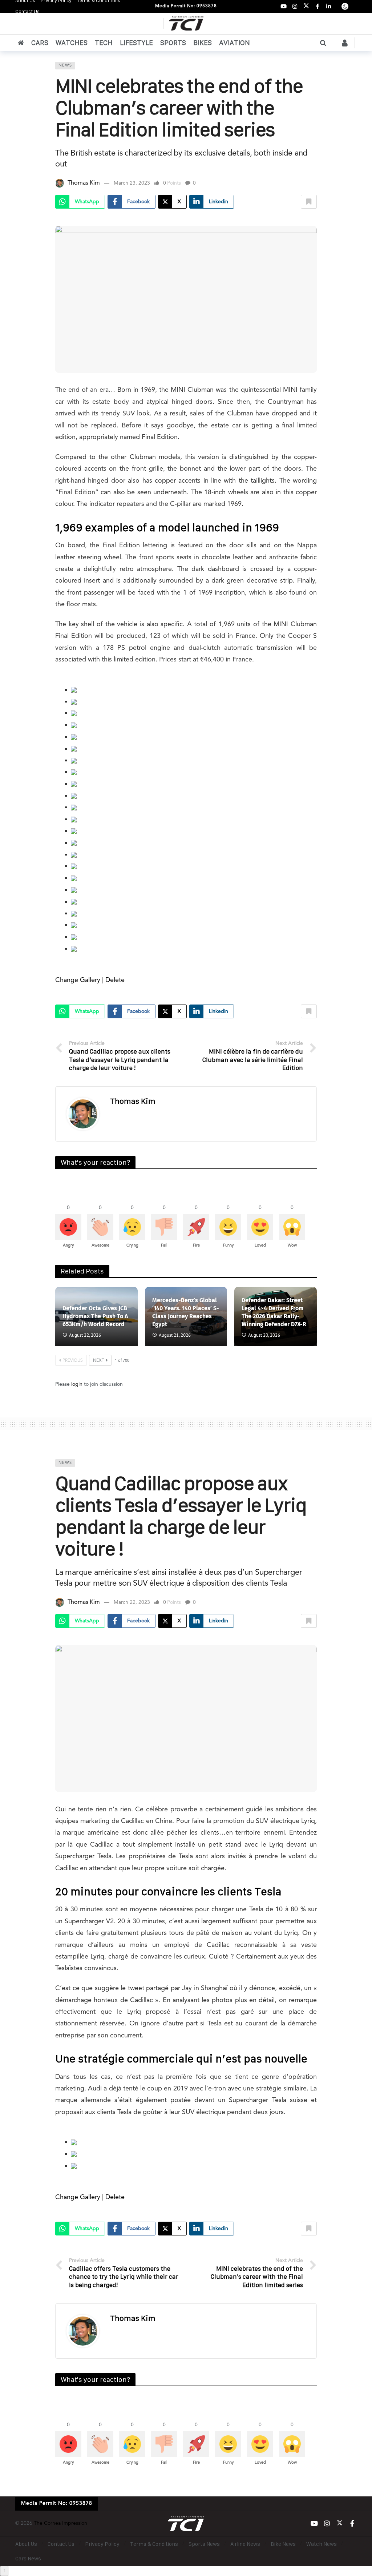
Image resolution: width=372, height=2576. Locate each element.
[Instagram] (295, 6)
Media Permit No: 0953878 (186, 6)
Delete (115, 980)
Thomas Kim (84, 183)
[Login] (345, 43)
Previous (73, 1361)
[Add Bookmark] (309, 202)
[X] (306, 6)
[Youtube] (284, 6)
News (65, 66)
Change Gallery (78, 980)
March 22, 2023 (132, 1602)
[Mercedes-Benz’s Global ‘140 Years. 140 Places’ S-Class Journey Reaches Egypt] (186, 1316)
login (77, 1384)
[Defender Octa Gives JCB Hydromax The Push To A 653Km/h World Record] (96, 1316)
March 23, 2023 (132, 183)
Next (99, 1361)
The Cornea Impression (60, 2523)
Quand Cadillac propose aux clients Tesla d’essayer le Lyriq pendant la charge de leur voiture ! (181, 1516)
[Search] (323, 43)
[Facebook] (317, 6)
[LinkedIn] (329, 6)
